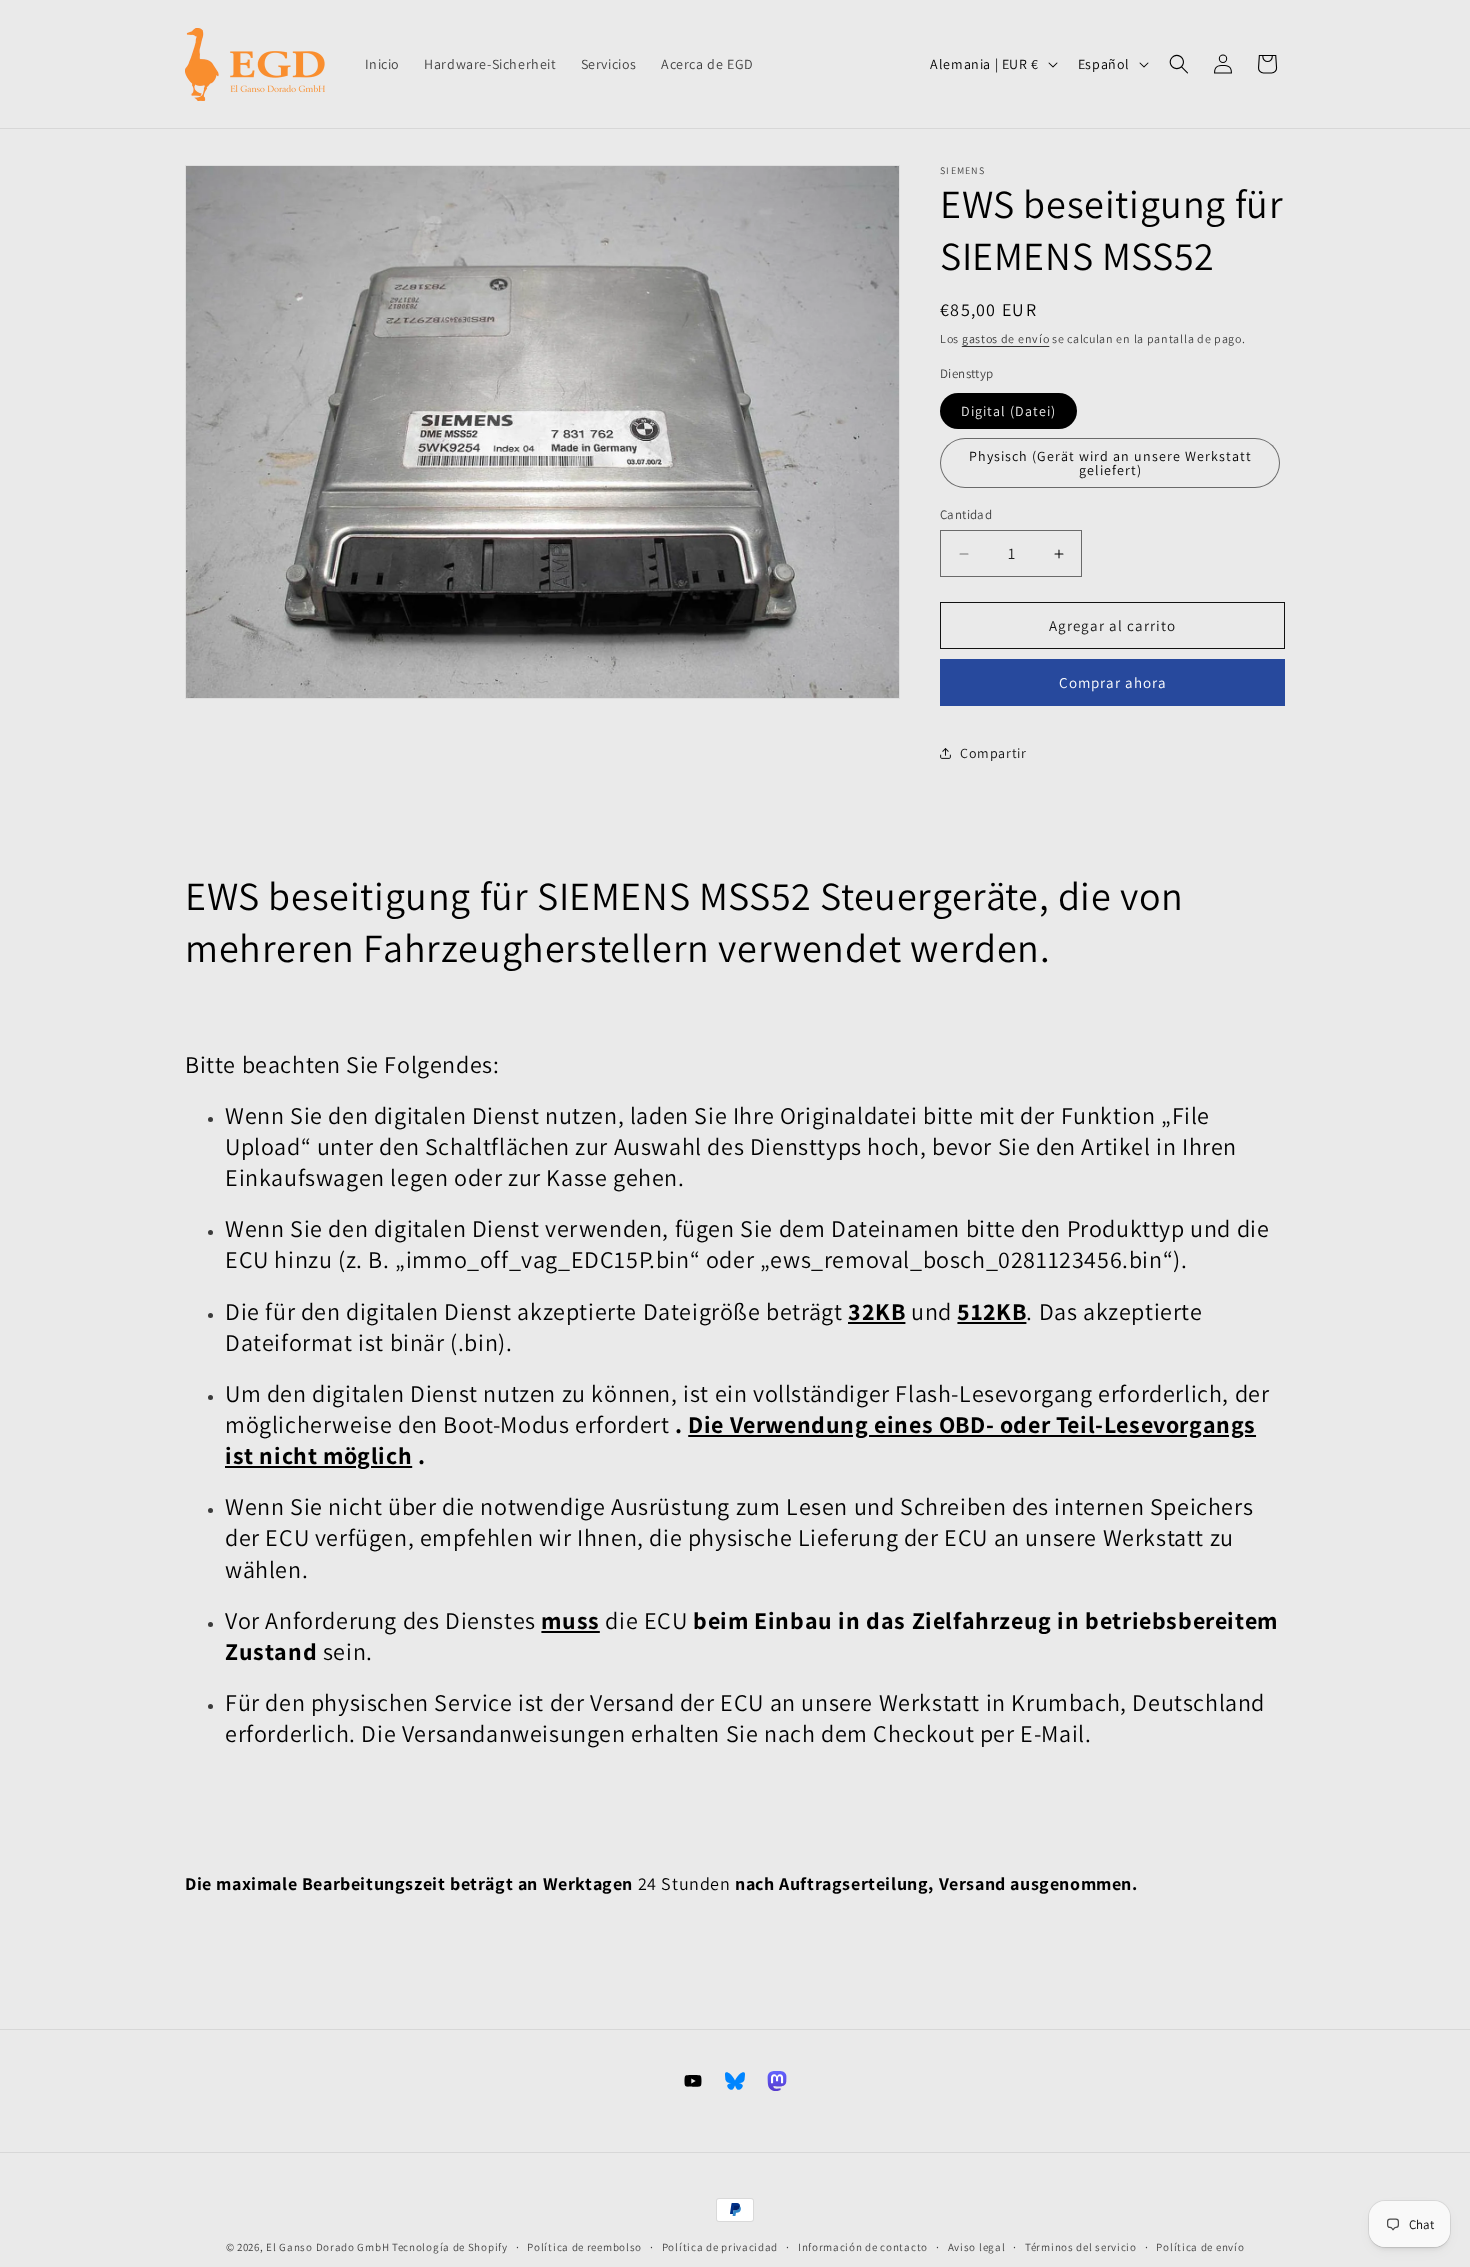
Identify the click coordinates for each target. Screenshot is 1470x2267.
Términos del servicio (1081, 2247)
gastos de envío (1006, 338)
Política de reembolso (584, 2247)
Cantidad (966, 514)
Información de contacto (863, 2247)
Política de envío (1200, 2247)
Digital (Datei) (1008, 411)
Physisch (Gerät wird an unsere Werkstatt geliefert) (1110, 463)
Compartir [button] (993, 753)
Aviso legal (977, 2247)
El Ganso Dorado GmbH (327, 2247)
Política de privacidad (720, 2247)
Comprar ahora (1113, 682)
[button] (1179, 64)
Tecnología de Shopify (450, 2247)
